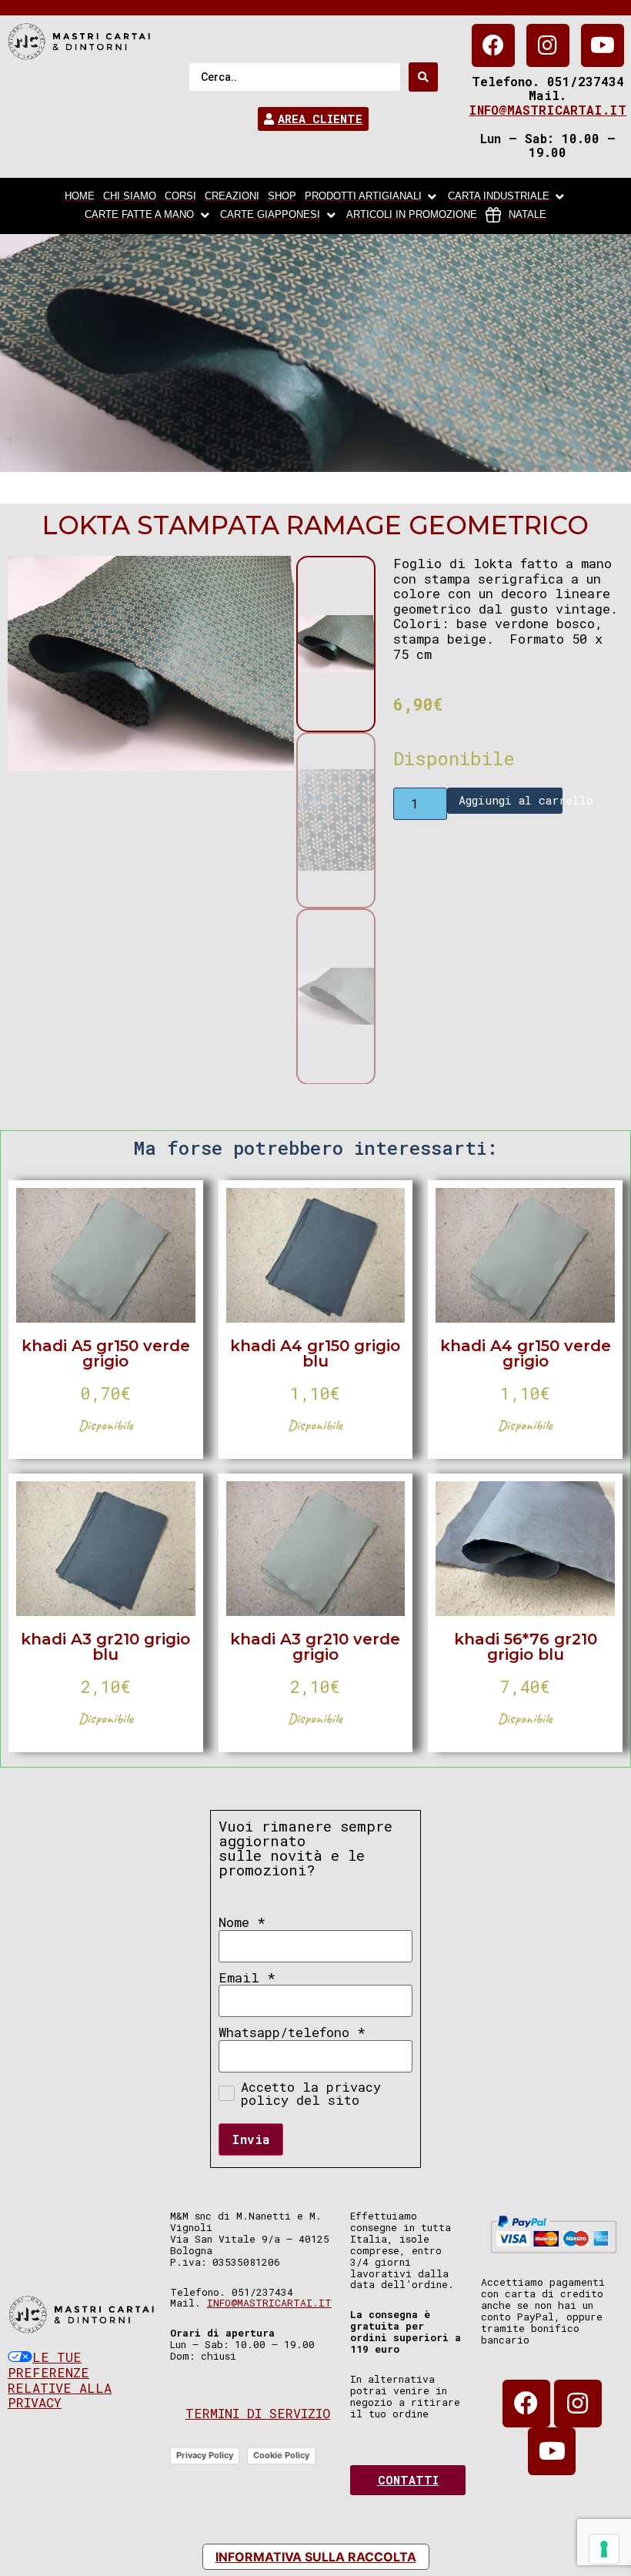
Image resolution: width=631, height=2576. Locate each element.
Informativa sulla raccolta (316, 2557)
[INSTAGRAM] (548, 45)
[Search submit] (423, 77)
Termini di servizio (258, 2413)
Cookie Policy (281, 2455)
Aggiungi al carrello (510, 800)
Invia (251, 2139)
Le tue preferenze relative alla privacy (60, 2380)
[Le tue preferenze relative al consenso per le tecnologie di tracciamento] (604, 2549)
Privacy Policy (205, 2455)
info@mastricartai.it (548, 110)
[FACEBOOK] (493, 45)
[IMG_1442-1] (151, 663)
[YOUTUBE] (603, 45)
